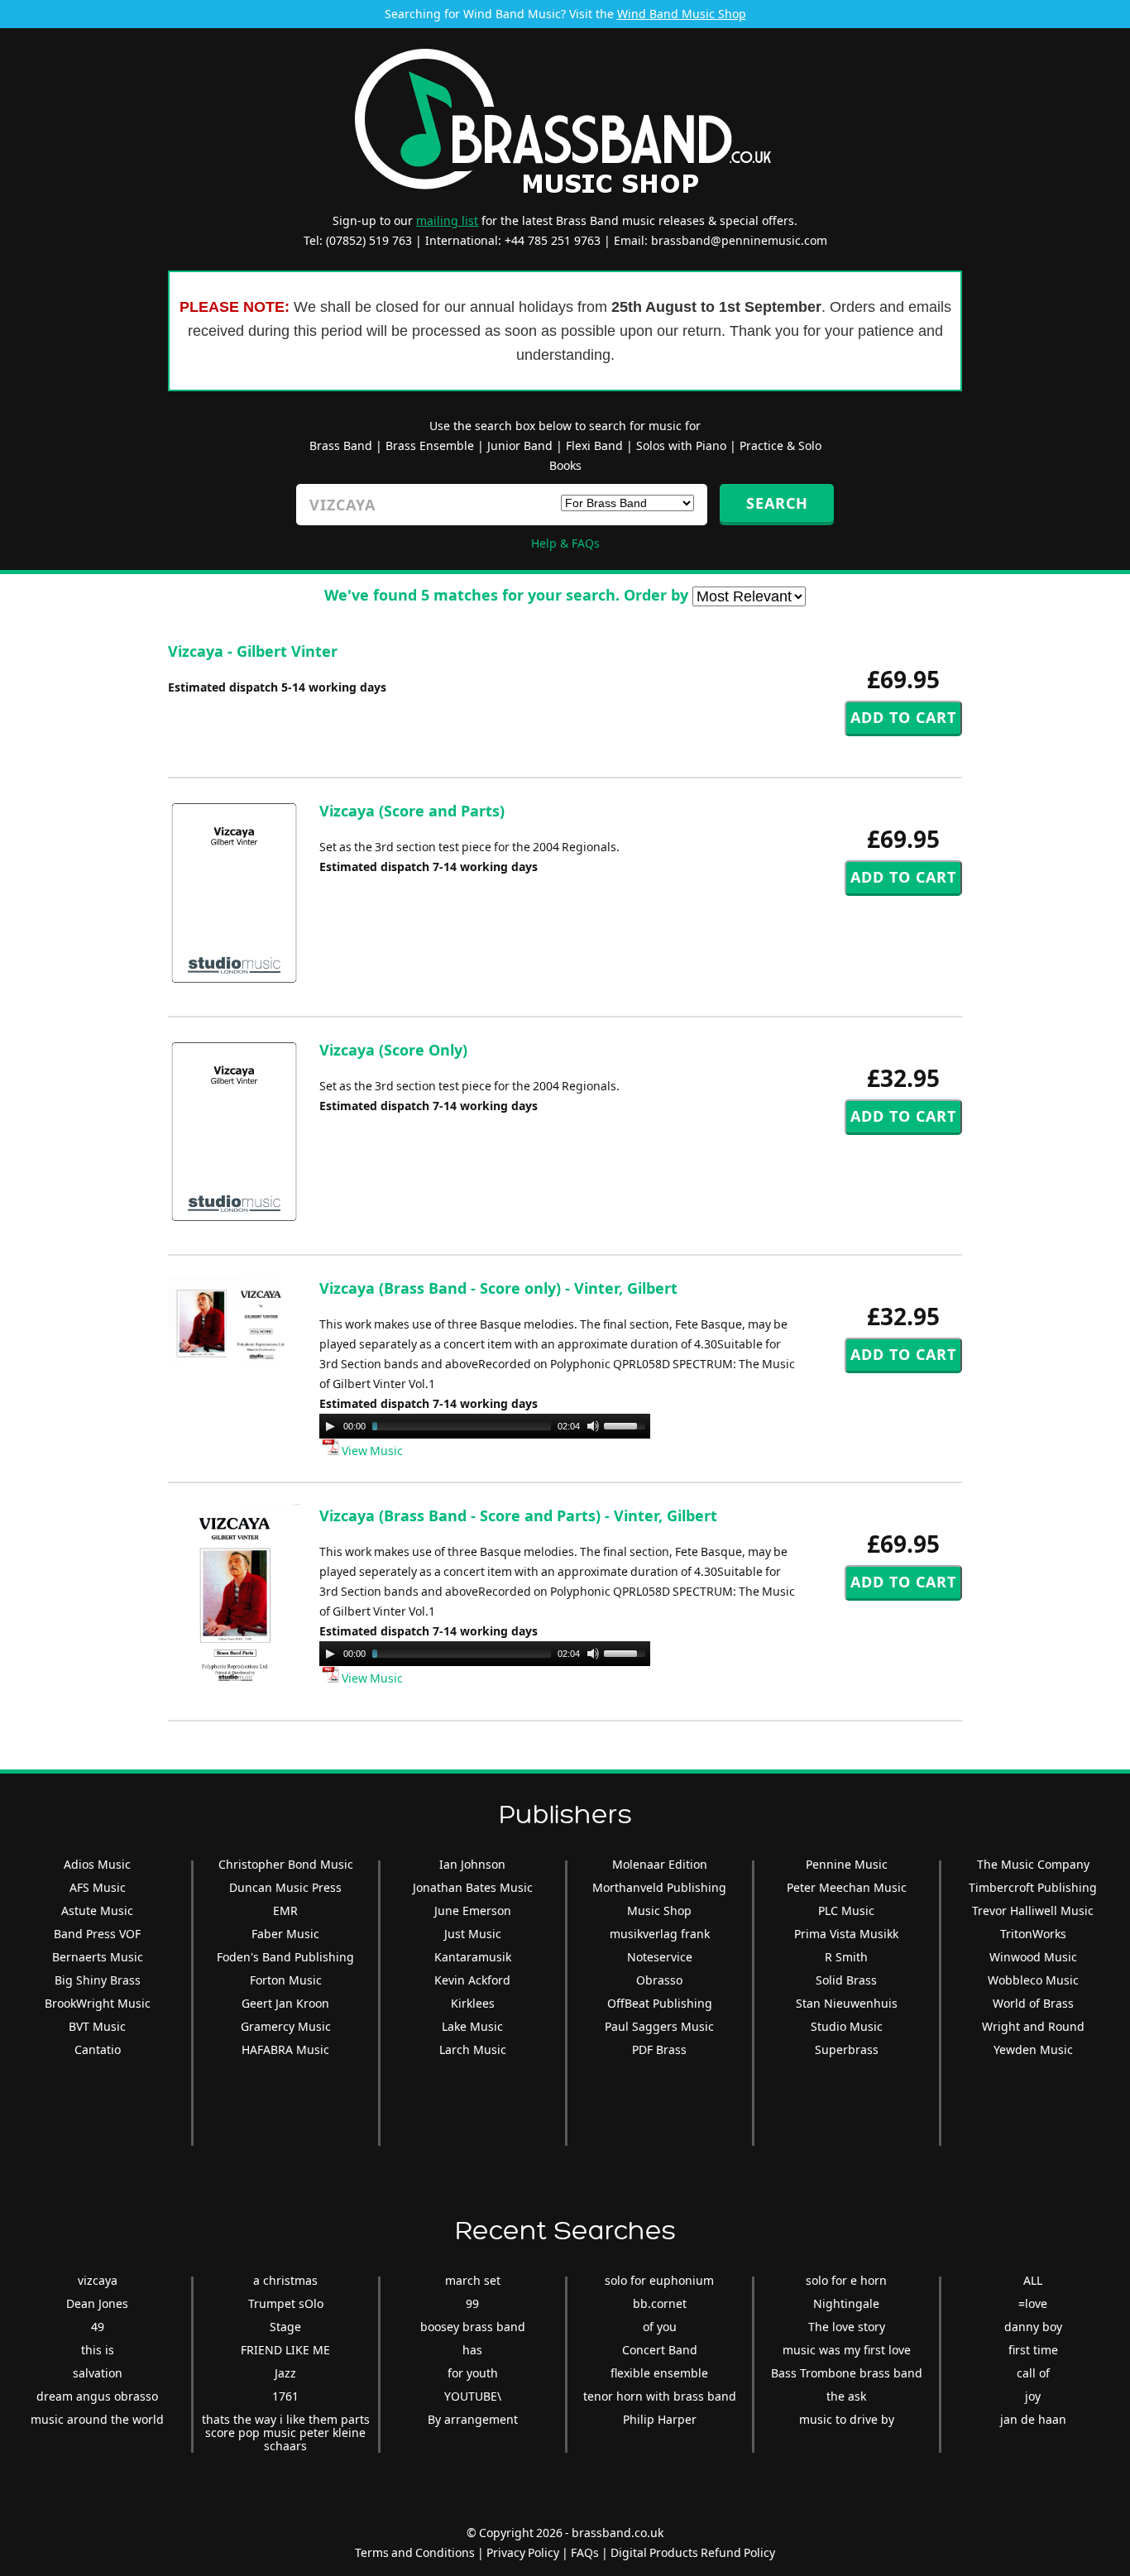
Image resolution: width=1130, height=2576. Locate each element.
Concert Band (660, 2350)
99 (472, 2303)
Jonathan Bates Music (473, 1887)
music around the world (97, 2419)
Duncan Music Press (285, 1887)
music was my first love (847, 2350)
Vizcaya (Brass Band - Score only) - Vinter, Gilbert (498, 1288)
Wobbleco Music (1033, 1980)
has (472, 2350)
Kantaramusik (473, 1957)
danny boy (1033, 2327)
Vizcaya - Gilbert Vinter (253, 651)
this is (98, 2350)
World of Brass (1033, 2003)
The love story (847, 2327)
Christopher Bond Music (286, 1864)
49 (98, 2327)
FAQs (585, 2552)
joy (1033, 2396)
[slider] (627, 1424)
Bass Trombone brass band (847, 2373)
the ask (846, 2396)
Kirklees (473, 2003)
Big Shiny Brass (98, 1980)
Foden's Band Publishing (285, 1957)
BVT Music (97, 2026)
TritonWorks (1033, 1934)
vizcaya (98, 2280)
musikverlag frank (660, 1934)
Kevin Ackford (472, 1980)
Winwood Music (1033, 1957)
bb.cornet (660, 2303)
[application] (485, 1426)
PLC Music (846, 1910)
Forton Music (286, 1980)
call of (1033, 2373)
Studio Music (847, 2026)
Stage (285, 2327)
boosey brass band (473, 2327)
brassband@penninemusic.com (739, 240)
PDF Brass (659, 2049)
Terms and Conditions (415, 2552)
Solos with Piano (681, 445)
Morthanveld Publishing (659, 1887)
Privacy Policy (523, 2552)
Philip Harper (660, 2419)
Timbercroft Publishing (1033, 1887)
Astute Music (97, 1910)
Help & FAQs (565, 543)
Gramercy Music (286, 2026)
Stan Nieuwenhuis (847, 2003)
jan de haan (1033, 2419)
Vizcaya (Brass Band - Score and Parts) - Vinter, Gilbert (518, 1515)
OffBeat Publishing (660, 2003)
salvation (98, 2373)
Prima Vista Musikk (846, 1934)
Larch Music (473, 2049)
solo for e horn (846, 2280)
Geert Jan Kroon (285, 2003)
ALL (1033, 2280)
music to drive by (847, 2419)
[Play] (330, 1426)
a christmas (285, 2280)
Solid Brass (846, 1980)
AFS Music (98, 1887)
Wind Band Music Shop (682, 14)
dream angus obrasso (97, 2396)
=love (1033, 2303)
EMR (285, 1910)
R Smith (846, 1957)
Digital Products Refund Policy (693, 2552)
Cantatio (98, 2049)
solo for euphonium (659, 2280)
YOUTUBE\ (473, 2396)
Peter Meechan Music (847, 1887)
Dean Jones (97, 2303)
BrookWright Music (98, 2003)
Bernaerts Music (98, 1957)
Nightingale (846, 2303)
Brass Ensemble (430, 445)
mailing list (447, 220)
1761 (285, 2396)
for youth (473, 2373)
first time (1033, 2350)
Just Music (473, 1934)
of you (660, 2327)
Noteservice (660, 1957)
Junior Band (520, 445)
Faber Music (285, 1934)
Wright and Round (1033, 2026)
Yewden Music (1033, 2049)
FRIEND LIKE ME (285, 2350)
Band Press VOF (97, 1934)
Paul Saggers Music (659, 2026)
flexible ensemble (659, 2373)
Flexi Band (594, 445)
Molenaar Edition (660, 1864)
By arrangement (473, 2419)
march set (473, 2280)
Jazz (285, 2373)
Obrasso (659, 1980)
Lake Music (472, 2026)
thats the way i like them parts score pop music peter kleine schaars (286, 2432)
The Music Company (1033, 1864)
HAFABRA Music (285, 2049)
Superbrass (847, 2049)
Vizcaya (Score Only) (393, 1050)
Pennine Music (847, 1864)
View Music (371, 1451)
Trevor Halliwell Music (1033, 1910)
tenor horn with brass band (660, 2396)
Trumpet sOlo (286, 2303)
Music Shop (659, 1910)
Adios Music (97, 1864)
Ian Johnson (472, 1864)
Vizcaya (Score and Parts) (412, 811)
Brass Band (341, 445)
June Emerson (473, 1910)
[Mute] (593, 1426)
